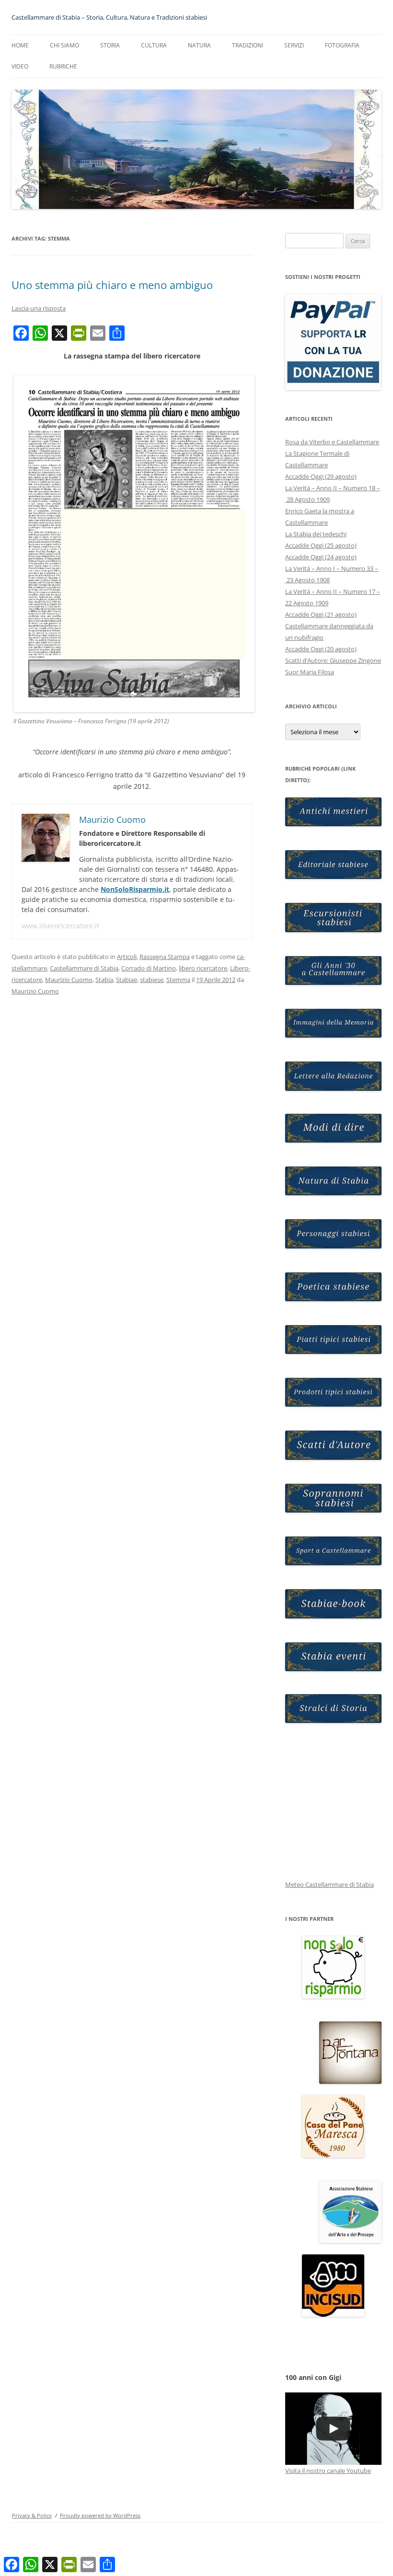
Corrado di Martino (149, 968)
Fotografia (342, 45)
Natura (199, 45)
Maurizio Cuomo (69, 980)
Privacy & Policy (32, 2515)
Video (20, 66)
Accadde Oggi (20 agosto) (321, 649)
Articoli (127, 957)
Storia (110, 45)
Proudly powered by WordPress (100, 2515)
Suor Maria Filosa (310, 672)
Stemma (178, 980)
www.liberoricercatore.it (60, 926)
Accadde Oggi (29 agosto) (321, 476)
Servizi (294, 45)
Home (20, 45)
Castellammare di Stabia (84, 968)
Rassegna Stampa (165, 957)
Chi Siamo (64, 45)
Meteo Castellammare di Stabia (329, 1884)
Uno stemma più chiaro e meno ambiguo (112, 285)
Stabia (104, 980)
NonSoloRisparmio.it (135, 889)
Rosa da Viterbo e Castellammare (332, 442)
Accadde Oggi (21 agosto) (321, 614)
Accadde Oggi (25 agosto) (321, 545)
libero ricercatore (203, 968)
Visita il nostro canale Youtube (328, 2471)
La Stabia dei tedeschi (316, 534)
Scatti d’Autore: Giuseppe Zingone (333, 660)
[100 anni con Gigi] (333, 2429)
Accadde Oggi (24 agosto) (321, 557)
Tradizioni (248, 45)
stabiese (152, 980)
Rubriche (63, 66)
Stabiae (127, 980)
